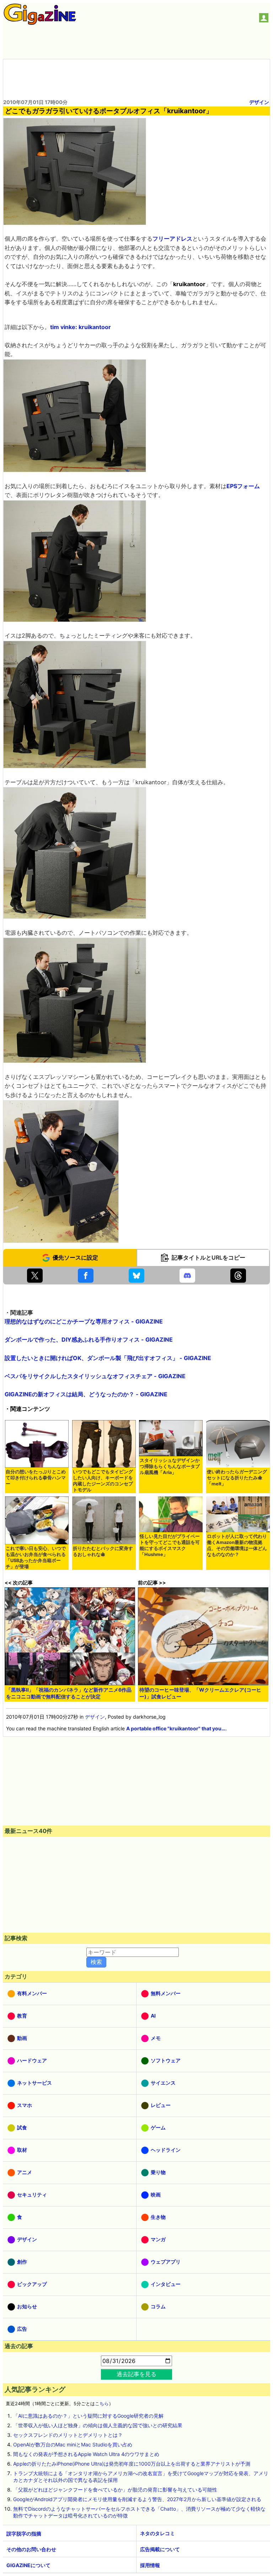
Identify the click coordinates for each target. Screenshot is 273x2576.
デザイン (259, 102)
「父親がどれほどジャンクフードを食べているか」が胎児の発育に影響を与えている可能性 (115, 2490)
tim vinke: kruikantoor (81, 327)
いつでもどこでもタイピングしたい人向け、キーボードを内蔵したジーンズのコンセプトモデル (103, 1481)
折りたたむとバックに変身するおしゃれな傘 (103, 1551)
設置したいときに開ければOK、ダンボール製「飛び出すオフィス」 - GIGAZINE (108, 1358)
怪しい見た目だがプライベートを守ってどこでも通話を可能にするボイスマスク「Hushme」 (170, 1545)
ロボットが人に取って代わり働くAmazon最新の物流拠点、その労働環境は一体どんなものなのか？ (237, 1545)
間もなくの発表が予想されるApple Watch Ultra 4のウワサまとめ (86, 2454)
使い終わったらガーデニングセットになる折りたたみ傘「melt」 (237, 1478)
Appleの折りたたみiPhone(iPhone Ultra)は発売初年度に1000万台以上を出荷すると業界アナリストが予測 (132, 2464)
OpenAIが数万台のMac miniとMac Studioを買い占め (73, 2444)
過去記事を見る (136, 2374)
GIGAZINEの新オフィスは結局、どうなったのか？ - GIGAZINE (86, 1394)
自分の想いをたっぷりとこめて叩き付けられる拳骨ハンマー (36, 1478)
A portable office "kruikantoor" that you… (176, 1728)
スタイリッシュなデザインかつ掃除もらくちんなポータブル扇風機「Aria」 (170, 1466)
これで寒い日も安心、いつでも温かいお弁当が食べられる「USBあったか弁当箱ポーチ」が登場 (36, 1557)
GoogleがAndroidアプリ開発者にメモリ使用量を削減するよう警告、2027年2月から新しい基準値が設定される (137, 2499)
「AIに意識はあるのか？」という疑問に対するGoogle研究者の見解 (88, 2416)
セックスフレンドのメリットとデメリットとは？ (68, 2435)
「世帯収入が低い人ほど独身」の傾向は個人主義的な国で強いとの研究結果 (98, 2425)
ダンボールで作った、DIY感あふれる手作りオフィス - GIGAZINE (89, 1339)
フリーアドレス (172, 239)
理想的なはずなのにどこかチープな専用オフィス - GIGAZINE (84, 1321)
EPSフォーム (243, 486)
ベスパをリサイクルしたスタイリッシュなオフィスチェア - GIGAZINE (95, 1376)
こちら (102, 2404)
